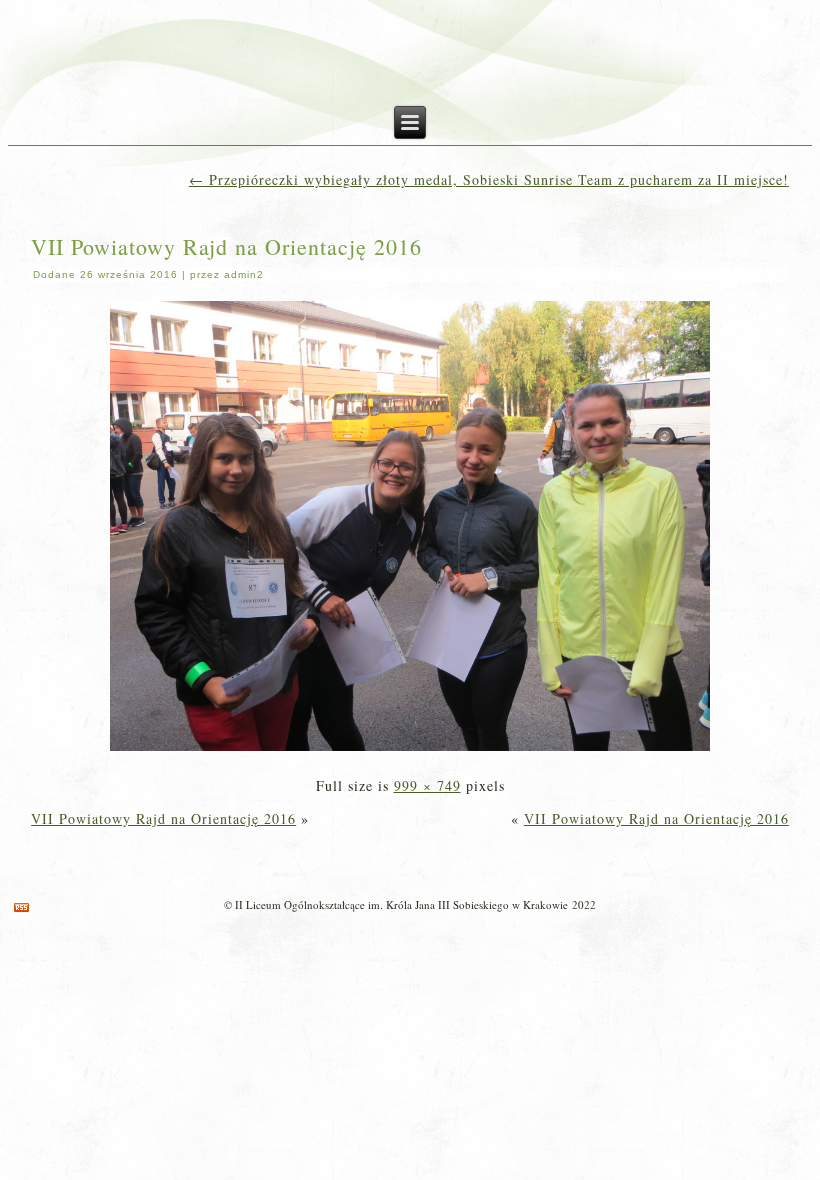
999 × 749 (427, 785)
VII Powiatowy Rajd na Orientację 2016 (226, 246)
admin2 (244, 274)
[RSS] (21, 907)
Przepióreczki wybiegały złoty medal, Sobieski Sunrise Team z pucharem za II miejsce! (489, 179)
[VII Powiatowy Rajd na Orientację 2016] (410, 752)
